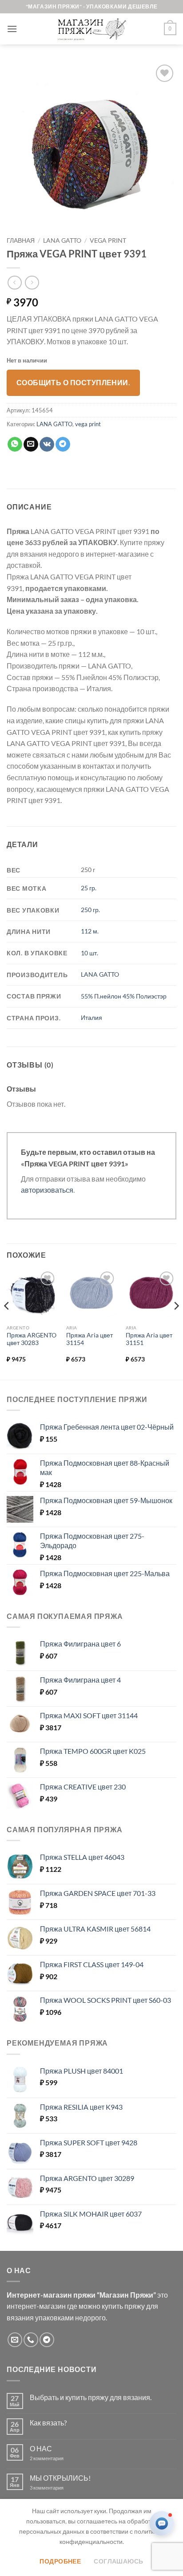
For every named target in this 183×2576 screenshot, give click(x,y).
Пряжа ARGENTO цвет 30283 (32, 1339)
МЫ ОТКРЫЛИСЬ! (60, 2478)
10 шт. (90, 953)
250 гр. (90, 910)
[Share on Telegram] (63, 444)
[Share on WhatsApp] (15, 444)
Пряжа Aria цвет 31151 (149, 1339)
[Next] (176, 1324)
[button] (12, 29)
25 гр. (89, 888)
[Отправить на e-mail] (15, 2340)
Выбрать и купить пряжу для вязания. (91, 2397)
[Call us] (31, 2340)
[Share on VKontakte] (47, 444)
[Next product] (14, 283)
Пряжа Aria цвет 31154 (90, 1339)
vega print (108, 240)
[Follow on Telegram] (47, 2340)
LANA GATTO (62, 240)
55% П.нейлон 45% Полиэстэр (124, 996)
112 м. (90, 931)
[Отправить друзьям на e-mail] (31, 444)
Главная (21, 240)
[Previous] (7, 1324)
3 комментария (63, 2488)
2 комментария (54, 2458)
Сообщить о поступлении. (74, 383)
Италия (91, 1017)
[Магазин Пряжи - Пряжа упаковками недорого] (91, 29)
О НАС (41, 2448)
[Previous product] (32, 283)
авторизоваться (47, 1190)
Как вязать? (48, 2423)
